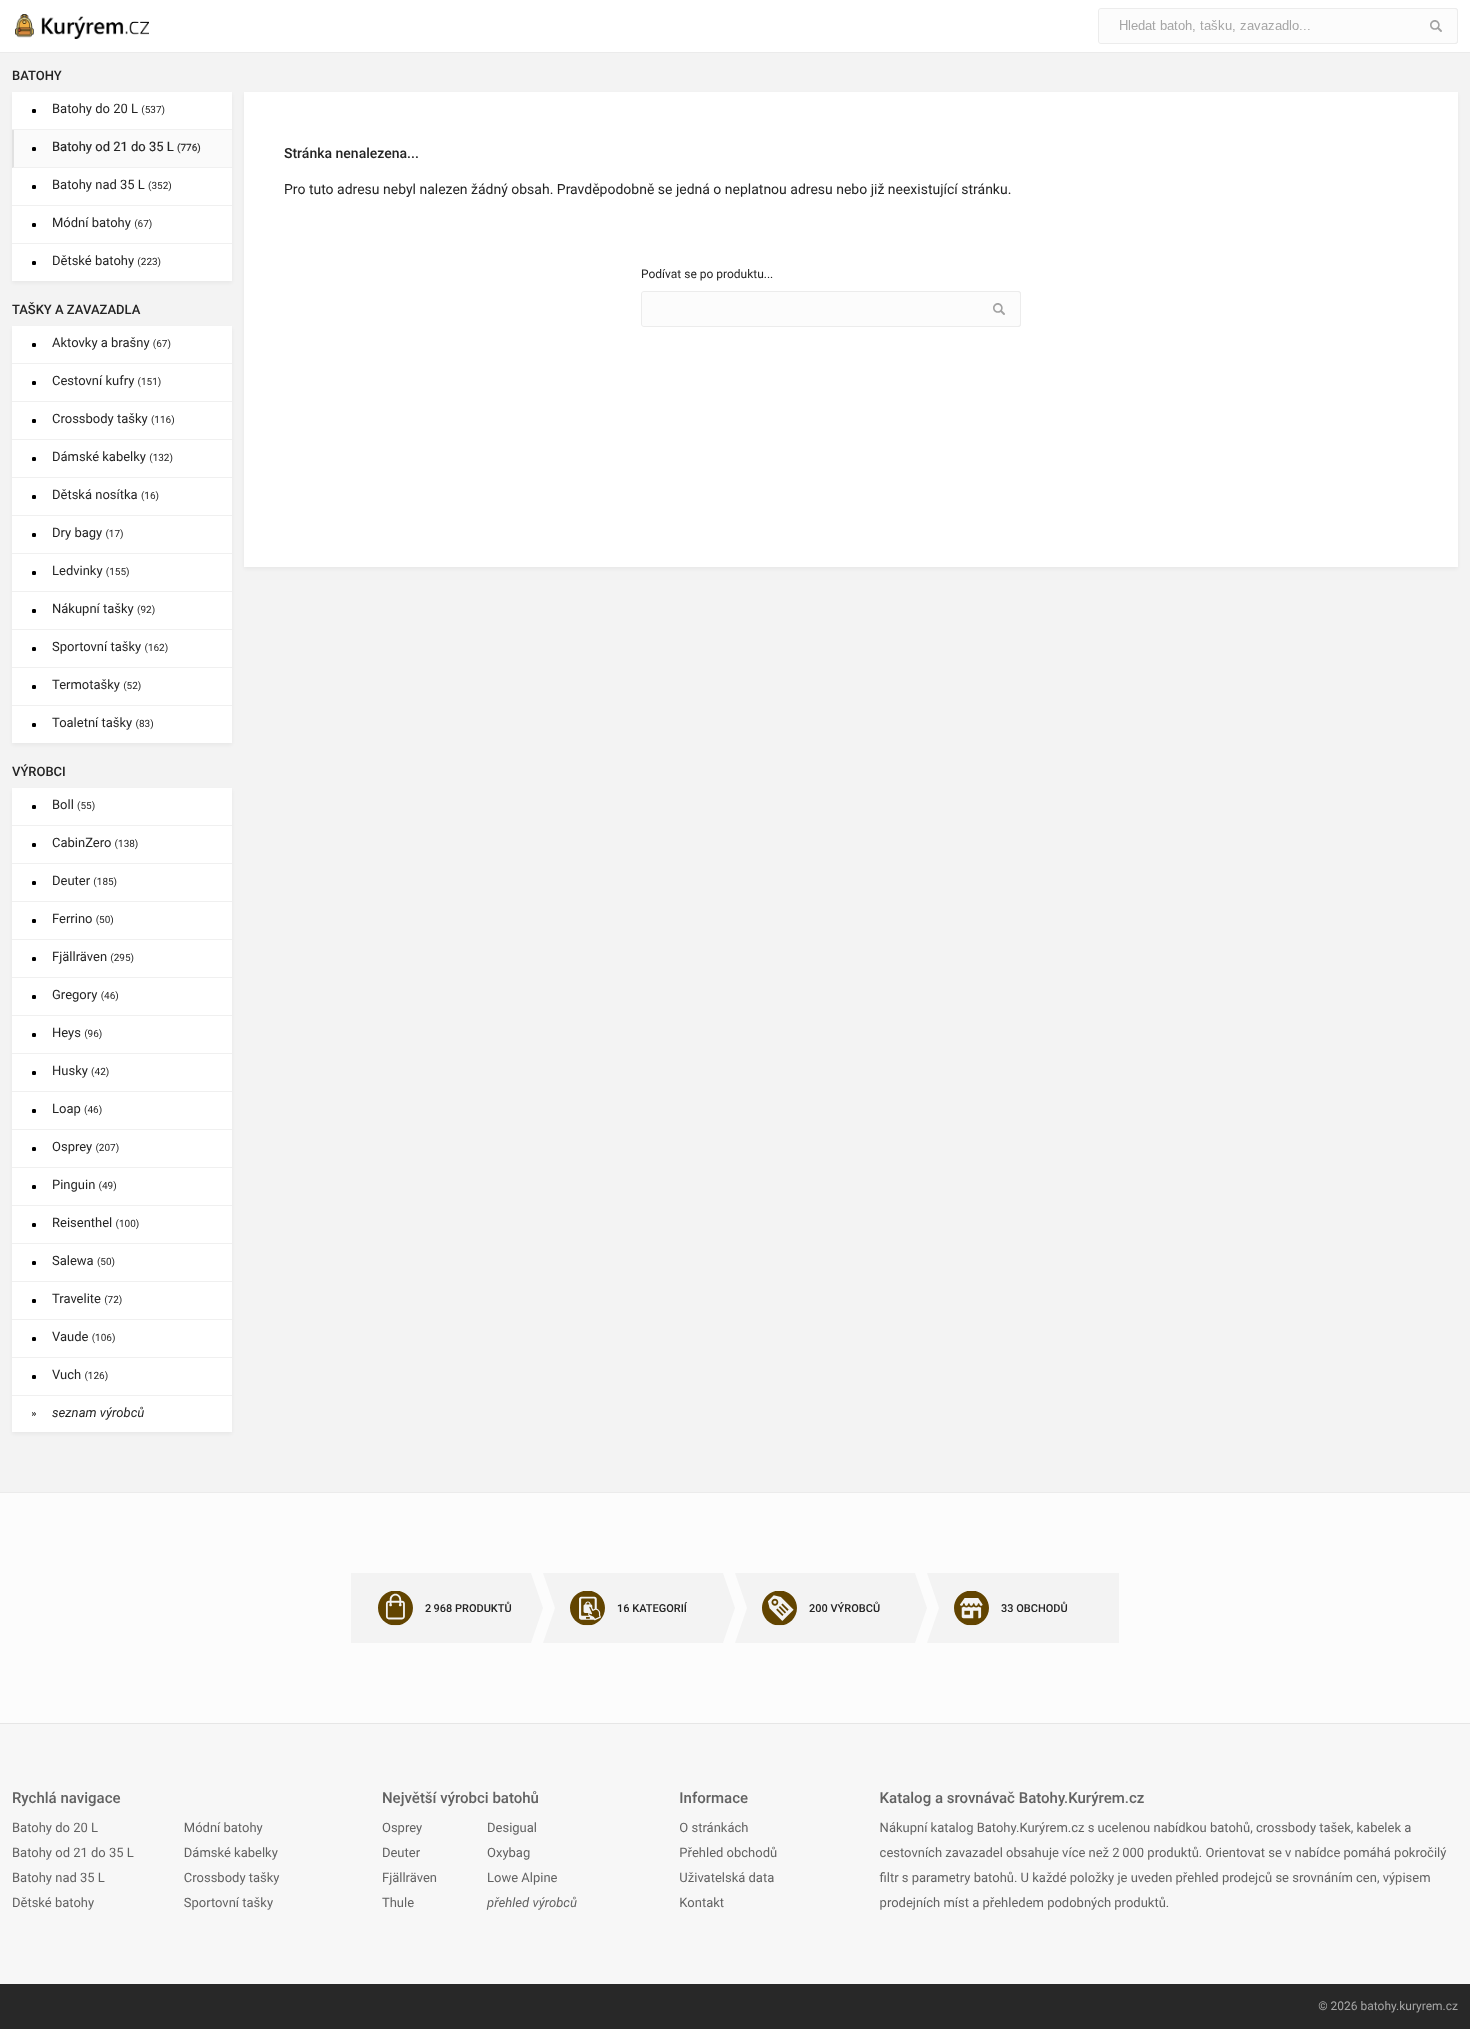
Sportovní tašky (110, 647)
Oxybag (508, 1853)
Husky (80, 1071)
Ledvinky (91, 571)
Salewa (83, 1261)
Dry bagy (88, 533)
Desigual (512, 1828)
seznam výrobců (98, 1413)
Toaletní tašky (103, 723)
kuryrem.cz (1428, 2006)
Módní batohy (102, 223)
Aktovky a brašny (111, 343)
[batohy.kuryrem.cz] (102, 26)
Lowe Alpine (522, 1878)
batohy (1378, 2006)
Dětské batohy (106, 261)
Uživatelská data (726, 1878)
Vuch (80, 1375)
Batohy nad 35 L (112, 185)
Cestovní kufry (106, 381)
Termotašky (96, 685)
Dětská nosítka (105, 495)
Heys (77, 1033)
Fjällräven (93, 957)
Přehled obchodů (728, 1853)
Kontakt (701, 1903)
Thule (398, 1903)
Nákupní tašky (103, 609)
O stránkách (713, 1828)
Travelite (87, 1299)
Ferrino (83, 919)
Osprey (85, 1147)
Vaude (83, 1337)
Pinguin (84, 1185)
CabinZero (95, 843)
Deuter (84, 881)
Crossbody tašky (113, 419)
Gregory (85, 995)
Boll (73, 805)
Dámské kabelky (112, 457)
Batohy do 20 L (108, 109)
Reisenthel (95, 1223)
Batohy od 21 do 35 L (126, 147)
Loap (77, 1109)
